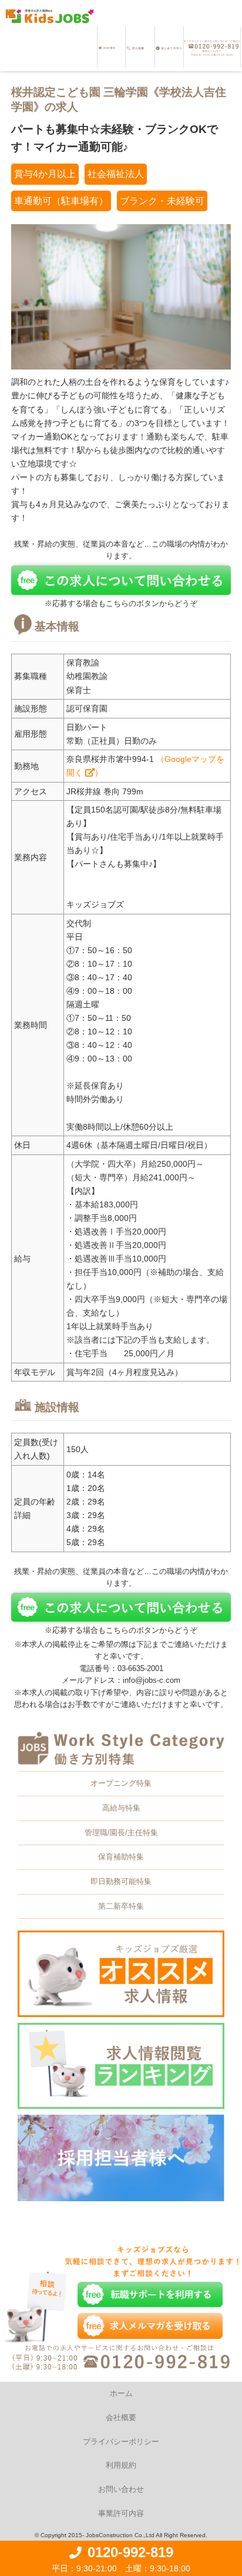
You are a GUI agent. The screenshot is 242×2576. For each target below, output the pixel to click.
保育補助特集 (121, 1857)
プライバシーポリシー (121, 2442)
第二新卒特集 (121, 1906)
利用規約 (121, 2465)
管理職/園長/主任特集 (121, 1833)
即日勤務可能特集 (121, 1881)
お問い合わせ (121, 2489)
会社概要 (121, 2417)
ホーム (121, 2393)
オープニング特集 (121, 1783)
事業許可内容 (121, 2513)
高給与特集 (121, 1808)
